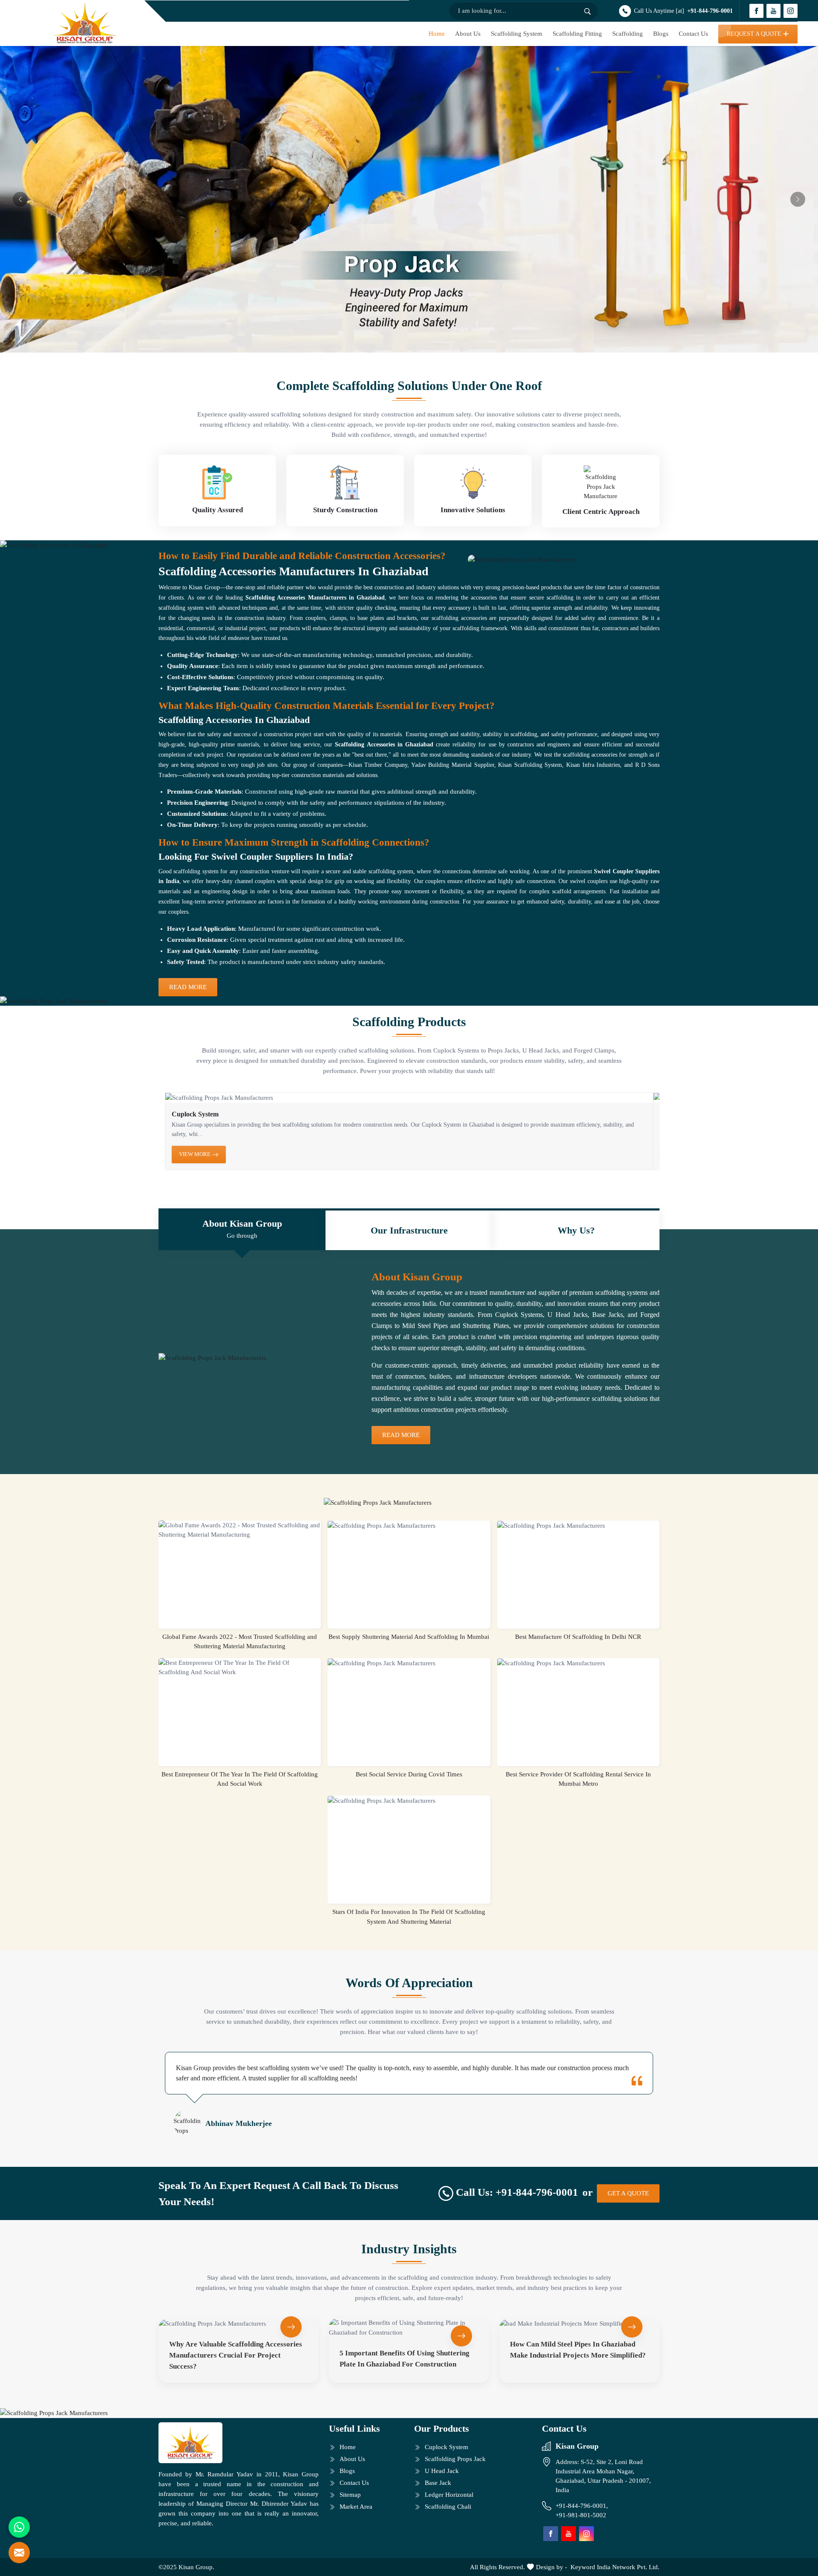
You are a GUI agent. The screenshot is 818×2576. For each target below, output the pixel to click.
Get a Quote (628, 2193)
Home (437, 34)
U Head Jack (442, 2471)
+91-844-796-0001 (710, 11)
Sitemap (350, 2495)
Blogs (661, 34)
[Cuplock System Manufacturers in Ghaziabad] (409, 1098)
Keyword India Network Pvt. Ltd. (615, 2567)
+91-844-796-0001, (583, 2506)
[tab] (242, 1230)
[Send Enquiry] (19, 2553)
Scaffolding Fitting (577, 34)
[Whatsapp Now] (19, 2527)
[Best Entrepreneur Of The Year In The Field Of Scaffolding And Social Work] (240, 1668)
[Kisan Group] (85, 23)
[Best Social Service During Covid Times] (409, 1663)
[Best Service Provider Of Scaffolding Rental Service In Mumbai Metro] (578, 1663)
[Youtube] (773, 11)
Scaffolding (628, 34)
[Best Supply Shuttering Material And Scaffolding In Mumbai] (409, 1526)
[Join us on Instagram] (791, 11)
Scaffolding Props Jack (455, 2459)
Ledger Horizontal (449, 2495)
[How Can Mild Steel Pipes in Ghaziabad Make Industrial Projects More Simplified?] (579, 2323)
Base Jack (438, 2483)
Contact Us (693, 34)
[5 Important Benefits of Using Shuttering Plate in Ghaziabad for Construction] (409, 2328)
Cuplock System (195, 1114)
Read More (188, 987)
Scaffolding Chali (448, 2507)
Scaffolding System (517, 34)
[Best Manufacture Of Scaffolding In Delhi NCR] (578, 1526)
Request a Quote (754, 34)
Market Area (356, 2507)
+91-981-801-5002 (581, 2515)
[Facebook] (756, 11)
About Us (468, 34)
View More (195, 1154)
